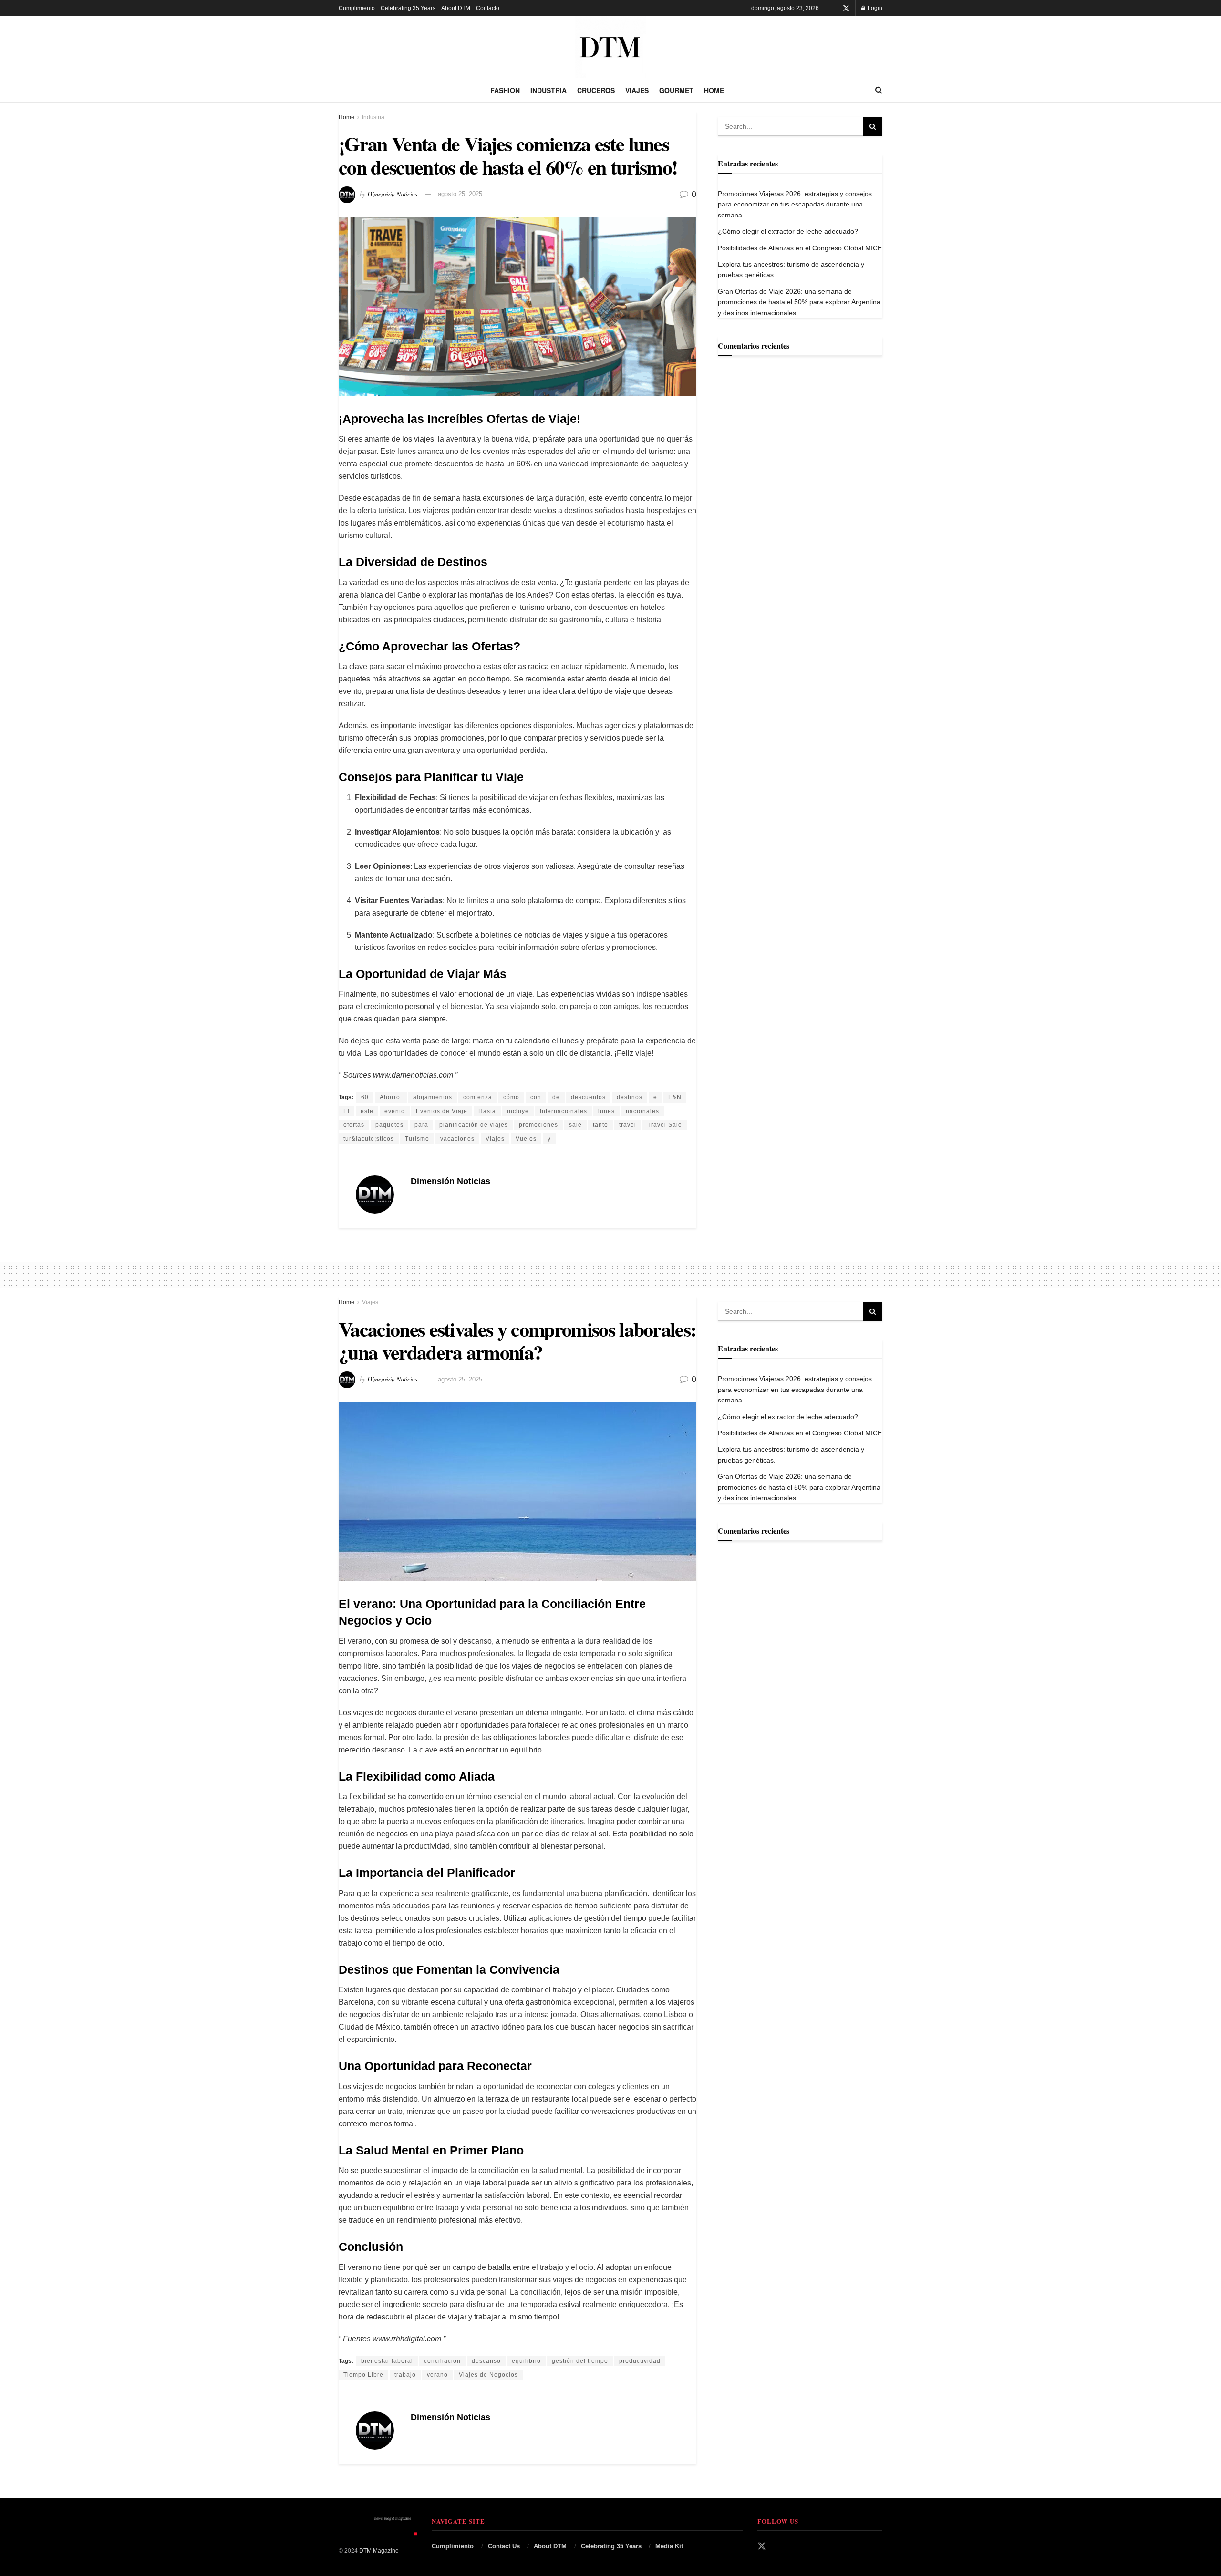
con (536, 1097)
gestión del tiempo (580, 2361)
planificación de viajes (474, 1125)
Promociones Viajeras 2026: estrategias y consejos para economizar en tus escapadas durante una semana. (795, 204)
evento (395, 1111)
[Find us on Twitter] (846, 8)
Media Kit (669, 2546)
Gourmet (676, 90)
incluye (518, 1111)
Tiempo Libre (363, 2375)
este (367, 1111)
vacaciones (457, 1139)
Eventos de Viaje (442, 1111)
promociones (538, 1125)
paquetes (389, 1125)
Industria (548, 90)
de (556, 1097)
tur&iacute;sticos (369, 1139)
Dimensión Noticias (392, 193)
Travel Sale (665, 1125)
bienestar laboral (387, 2361)
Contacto (488, 8)
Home (714, 90)
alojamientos (433, 1097)
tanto (600, 1125)
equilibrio (526, 2361)
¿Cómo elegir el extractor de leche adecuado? (789, 231)
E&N (675, 1097)
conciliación (442, 2361)
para (421, 1125)
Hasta (487, 1111)
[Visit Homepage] (610, 47)
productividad (640, 2361)
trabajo (405, 2375)
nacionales (642, 1111)
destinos (630, 1097)
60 (365, 1097)
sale (575, 1125)
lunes (606, 1111)
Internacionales (564, 1111)
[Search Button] (879, 90)
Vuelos (526, 1139)
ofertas (354, 1125)
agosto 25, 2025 (460, 194)
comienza (478, 1097)
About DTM (456, 8)
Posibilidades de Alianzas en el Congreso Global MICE (800, 248)
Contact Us (504, 2546)
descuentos (588, 1097)
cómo (511, 1097)
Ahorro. (391, 1097)
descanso (486, 2361)
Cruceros (596, 90)
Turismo (417, 1139)
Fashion (505, 90)
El (347, 1111)
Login (874, 8)
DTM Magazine (379, 2551)
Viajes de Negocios (488, 2375)
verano (437, 2375)
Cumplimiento (357, 8)
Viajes (637, 90)
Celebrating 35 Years (408, 8)
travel (628, 1125)
